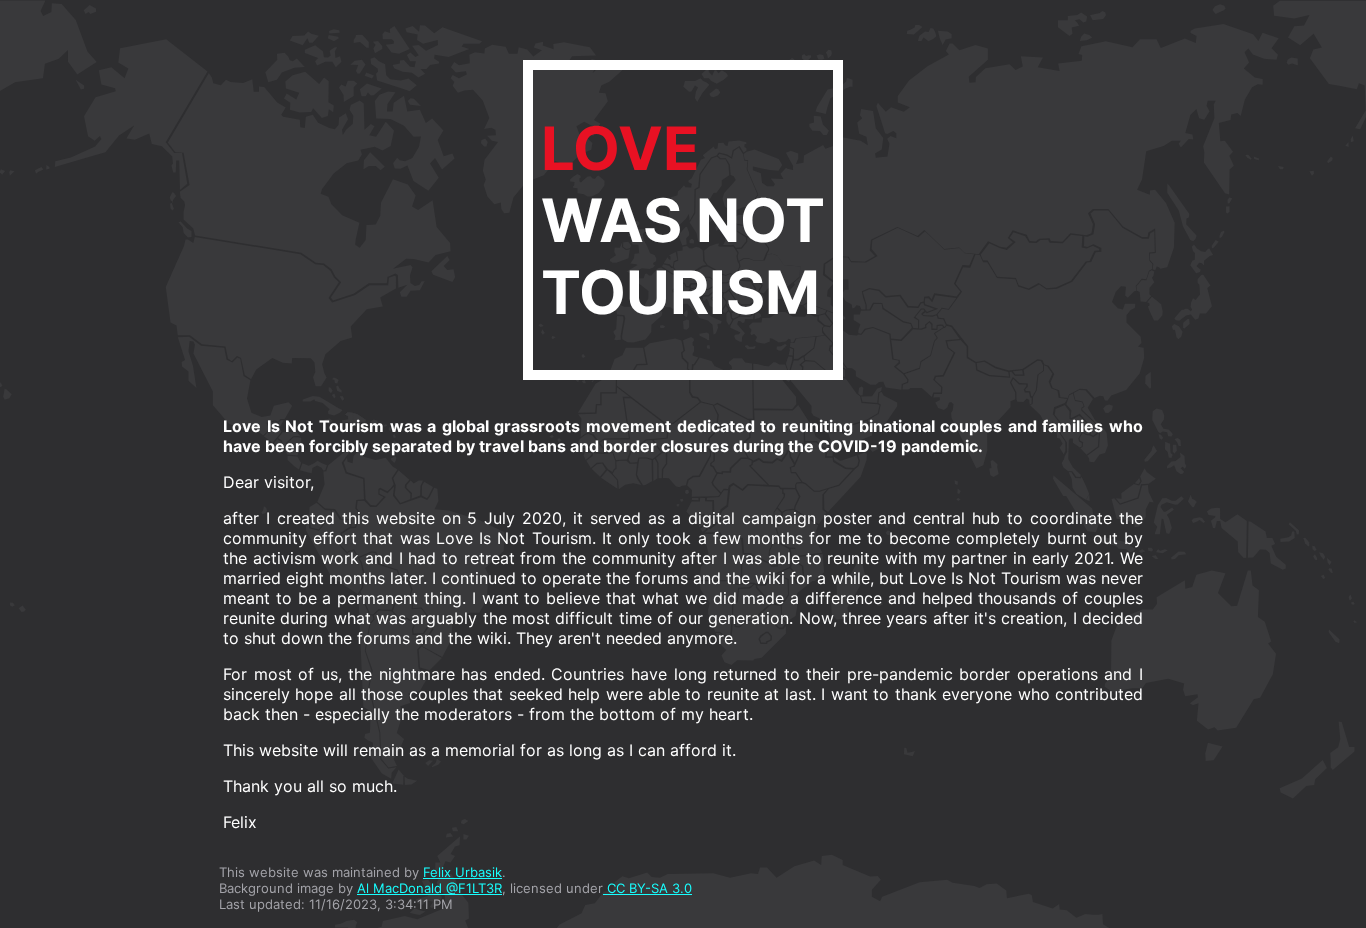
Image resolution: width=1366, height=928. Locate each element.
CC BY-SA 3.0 (647, 888)
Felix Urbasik (462, 872)
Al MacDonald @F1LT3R (429, 888)
